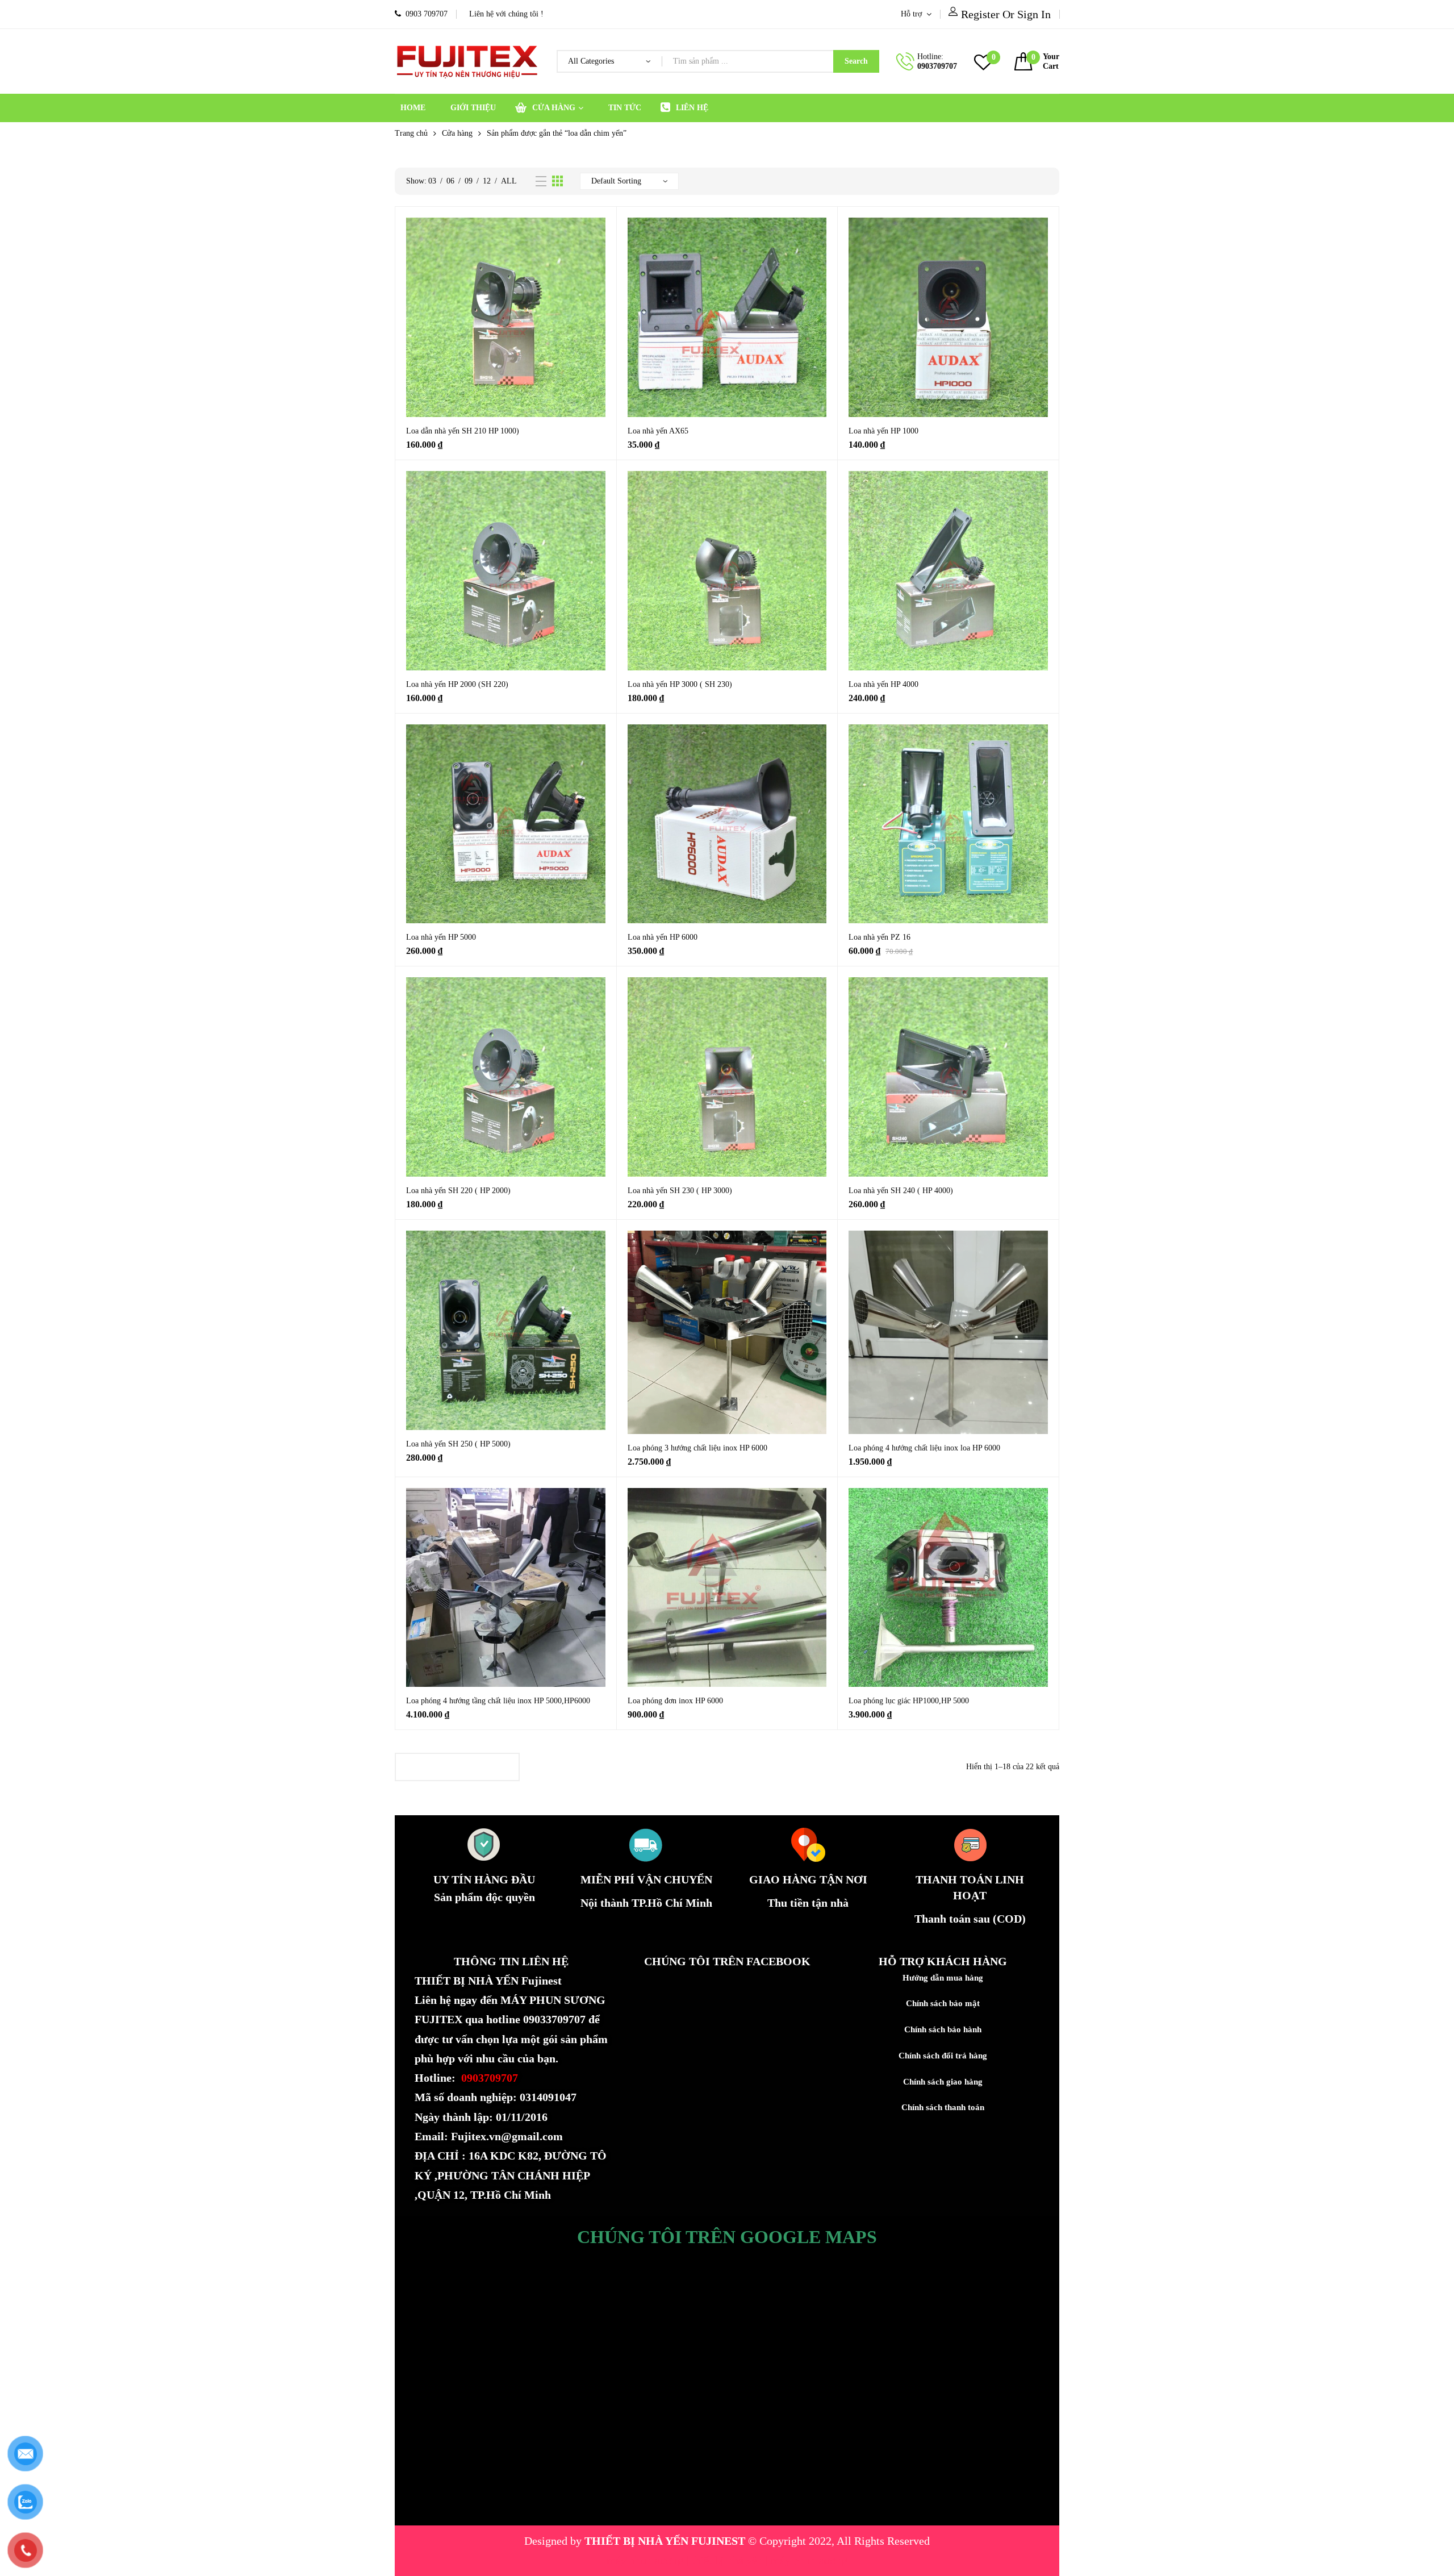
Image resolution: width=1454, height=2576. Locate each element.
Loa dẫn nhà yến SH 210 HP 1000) (463, 431)
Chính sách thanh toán (943, 2107)
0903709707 (937, 66)
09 (469, 181)
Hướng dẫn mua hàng (943, 1978)
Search (856, 61)
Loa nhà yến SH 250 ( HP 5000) (458, 1444)
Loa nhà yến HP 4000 (883, 684)
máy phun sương (646, 2560)
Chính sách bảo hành (943, 2029)
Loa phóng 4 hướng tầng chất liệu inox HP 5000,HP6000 (498, 1701)
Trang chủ (411, 133)
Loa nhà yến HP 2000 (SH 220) (457, 684)
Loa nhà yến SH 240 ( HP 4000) (901, 1191)
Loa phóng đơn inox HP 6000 (675, 1701)
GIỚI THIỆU (473, 108)
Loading (457, 1767)
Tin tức (625, 108)
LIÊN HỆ (692, 108)
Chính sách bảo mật (943, 2003)
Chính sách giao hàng (943, 2082)
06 (450, 181)
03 (432, 181)
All (509, 181)
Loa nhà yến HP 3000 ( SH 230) (680, 684)
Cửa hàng (457, 133)
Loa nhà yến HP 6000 (663, 937)
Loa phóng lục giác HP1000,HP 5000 (909, 1701)
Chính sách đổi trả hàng (943, 2056)
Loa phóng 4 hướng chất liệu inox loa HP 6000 (924, 1448)
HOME (413, 108)
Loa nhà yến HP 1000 (883, 431)
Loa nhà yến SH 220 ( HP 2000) (458, 1191)
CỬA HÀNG (554, 108)
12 (487, 181)
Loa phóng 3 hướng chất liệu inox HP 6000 (697, 1448)
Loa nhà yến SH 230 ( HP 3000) (680, 1191)
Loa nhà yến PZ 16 (879, 937)
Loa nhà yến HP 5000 (441, 937)
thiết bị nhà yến (728, 2560)
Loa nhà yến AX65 (658, 431)
